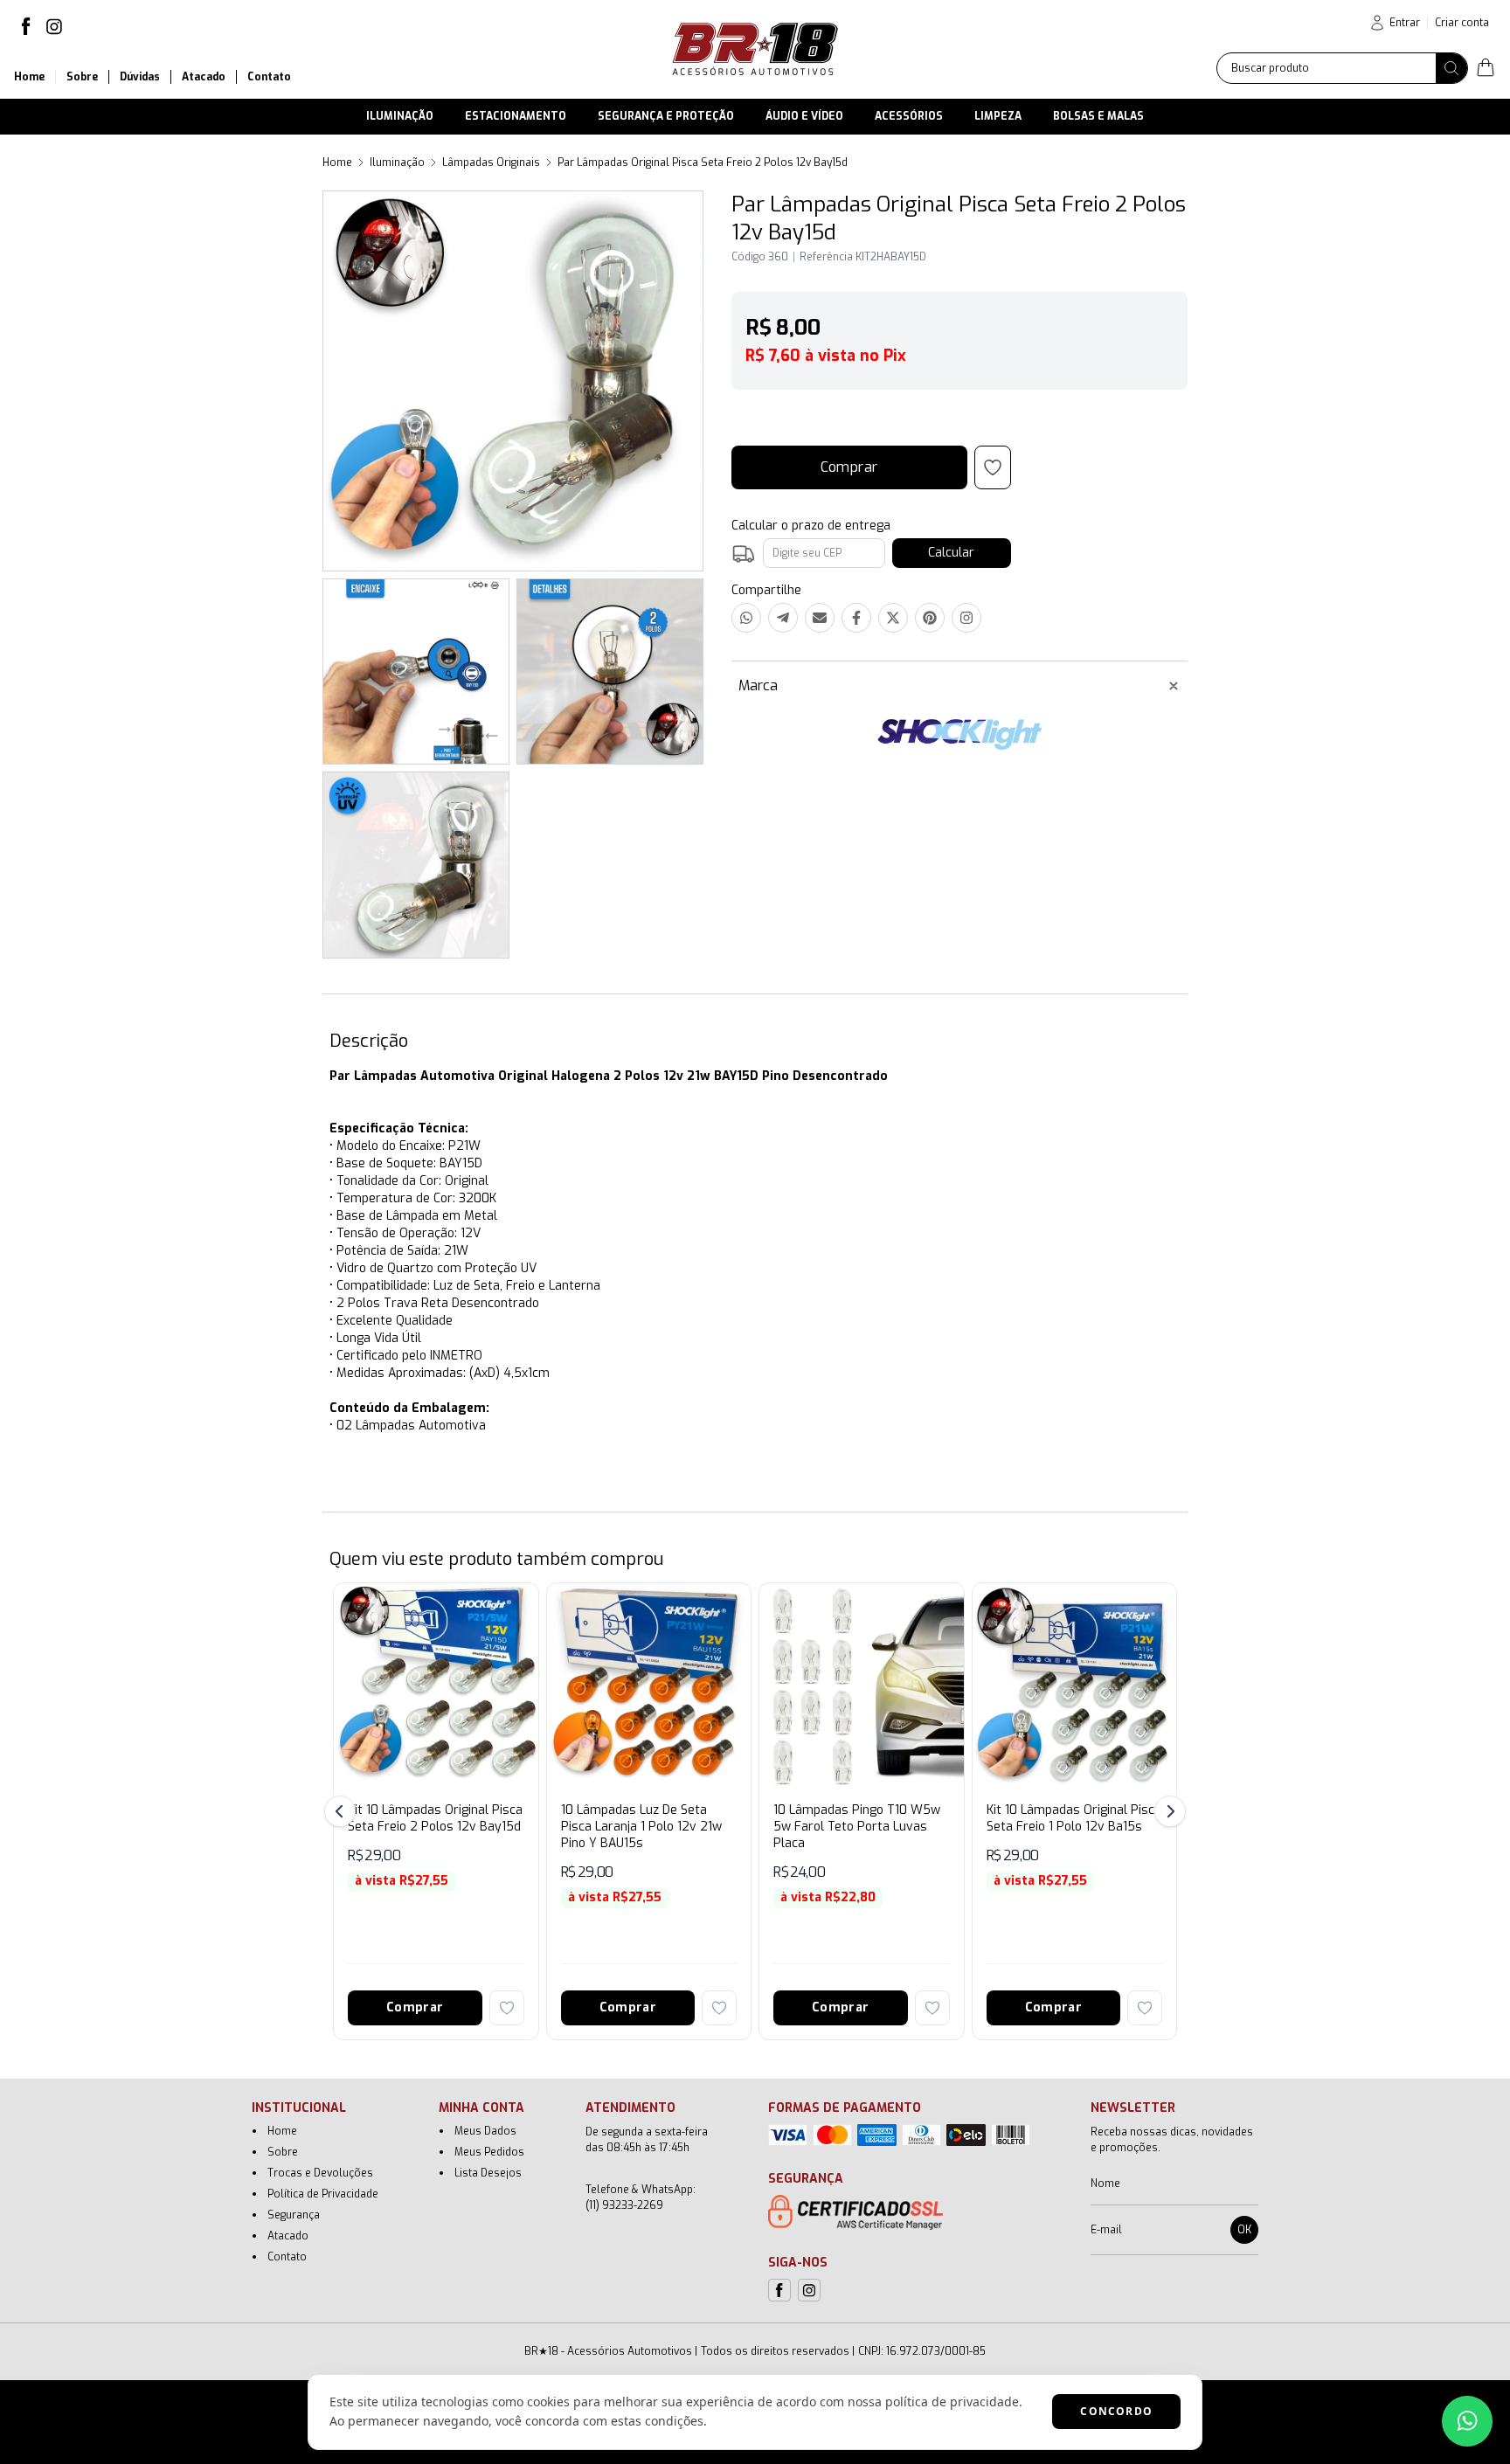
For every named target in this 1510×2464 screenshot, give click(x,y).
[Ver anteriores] (343, 1811)
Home (337, 163)
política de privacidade (952, 2402)
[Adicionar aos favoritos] (507, 2008)
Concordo (1116, 2411)
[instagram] (54, 26)
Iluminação (397, 163)
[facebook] (26, 26)
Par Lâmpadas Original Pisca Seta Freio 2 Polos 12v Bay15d (703, 163)
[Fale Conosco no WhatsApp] (1467, 2421)
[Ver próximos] (1167, 1811)
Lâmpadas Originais (491, 163)
